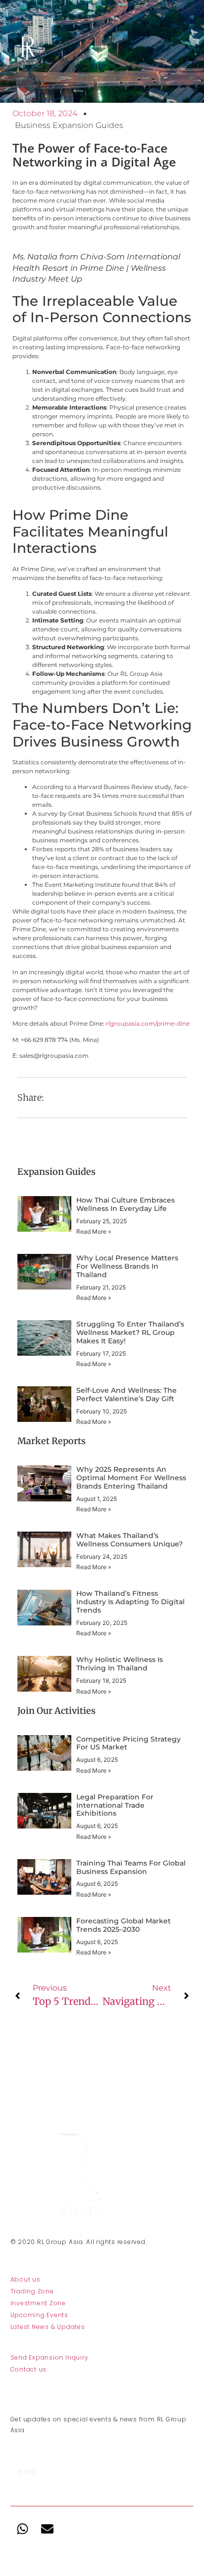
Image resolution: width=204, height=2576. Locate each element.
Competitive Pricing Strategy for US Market (128, 1743)
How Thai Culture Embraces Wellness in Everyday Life (126, 1204)
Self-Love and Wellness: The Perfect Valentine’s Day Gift (127, 1394)
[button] (67, 1098)
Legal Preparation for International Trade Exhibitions (115, 1805)
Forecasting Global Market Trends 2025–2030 (124, 1925)
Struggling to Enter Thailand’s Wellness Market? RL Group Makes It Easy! (130, 1332)
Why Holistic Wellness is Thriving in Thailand (120, 1664)
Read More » (94, 1231)
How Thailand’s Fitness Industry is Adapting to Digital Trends (130, 1602)
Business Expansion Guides (69, 125)
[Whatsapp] (23, 2529)
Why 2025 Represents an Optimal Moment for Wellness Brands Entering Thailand (131, 1478)
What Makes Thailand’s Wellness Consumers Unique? (129, 1540)
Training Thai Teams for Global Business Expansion (131, 1867)
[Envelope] (48, 2529)
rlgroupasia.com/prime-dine (148, 1023)
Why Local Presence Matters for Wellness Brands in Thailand (127, 1266)
